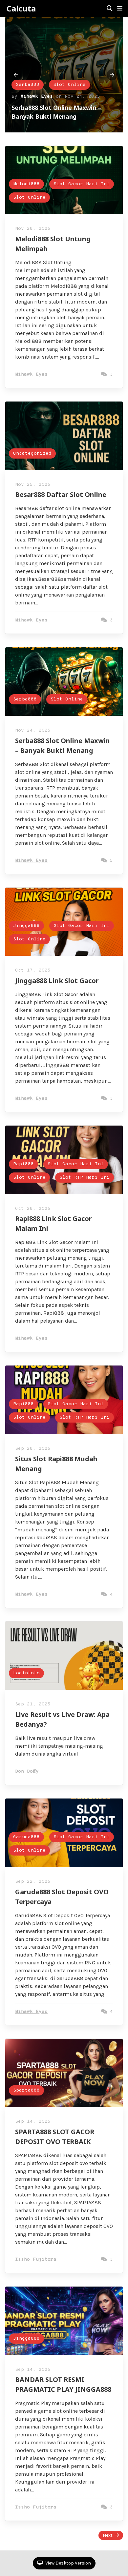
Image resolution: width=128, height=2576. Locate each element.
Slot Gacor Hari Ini (49, 80)
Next (108, 2535)
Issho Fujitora (36, 2260)
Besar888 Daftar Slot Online (61, 494)
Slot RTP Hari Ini (85, 1178)
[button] (120, 9)
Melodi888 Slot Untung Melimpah (65, 116)
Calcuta (21, 9)
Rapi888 (23, 1164)
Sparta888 (26, 2090)
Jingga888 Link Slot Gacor (57, 981)
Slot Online (37, 94)
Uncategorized (32, 453)
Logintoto (26, 1673)
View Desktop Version (68, 2563)
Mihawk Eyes (42, 105)
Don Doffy (27, 1771)
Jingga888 (26, 926)
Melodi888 (34, 67)
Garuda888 (26, 1837)
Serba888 (25, 699)
